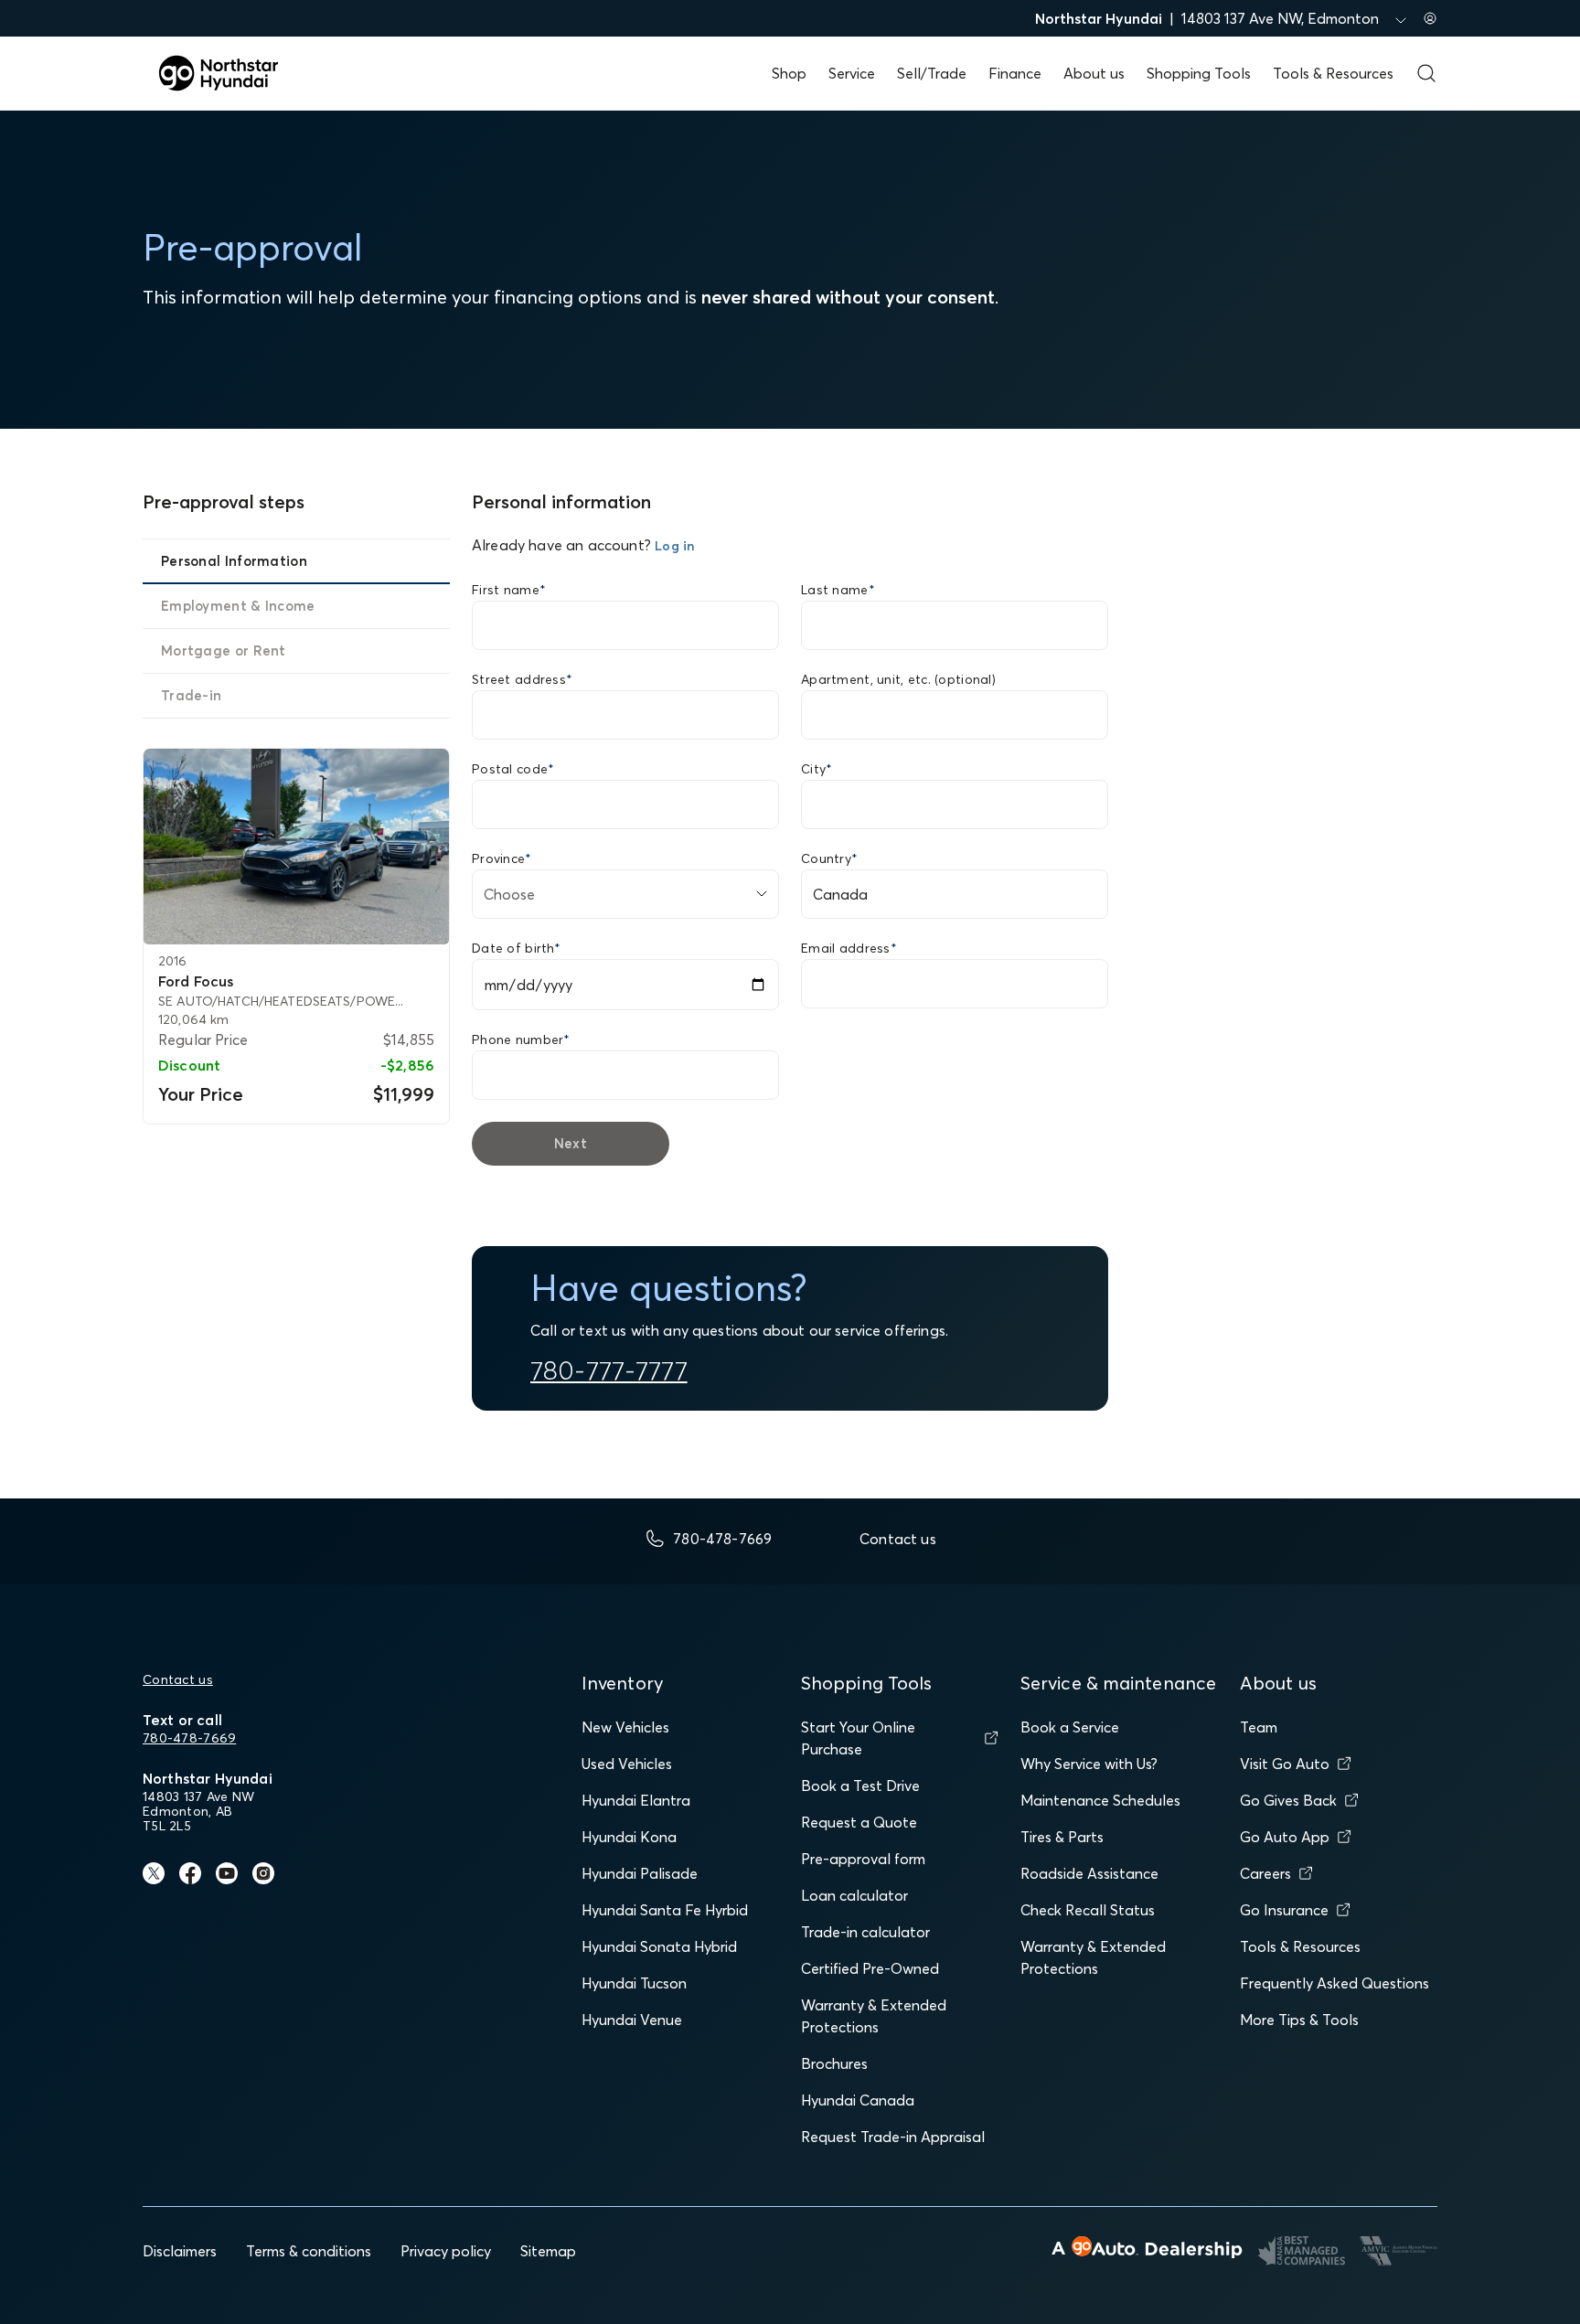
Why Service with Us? (1089, 1764)
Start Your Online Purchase (858, 1738)
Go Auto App (1285, 1837)
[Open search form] (1426, 73)
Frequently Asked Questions (1334, 1983)
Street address (522, 679)
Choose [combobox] (509, 894)
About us (1094, 73)
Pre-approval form (863, 1859)
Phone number (521, 1039)
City (817, 769)
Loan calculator (854, 1895)
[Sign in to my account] (1430, 18)
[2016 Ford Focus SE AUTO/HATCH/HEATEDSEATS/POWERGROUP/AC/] (296, 847)
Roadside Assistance (1089, 1873)
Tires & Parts (1062, 1837)
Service (852, 73)
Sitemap (548, 2251)
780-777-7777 (609, 1370)
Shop (789, 73)
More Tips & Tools (1299, 2020)
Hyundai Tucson (634, 1983)
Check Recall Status (1088, 1910)
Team (1259, 1727)
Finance (1015, 73)
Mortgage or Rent (224, 650)
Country (829, 858)
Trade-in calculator (865, 1932)
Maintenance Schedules (1100, 1800)
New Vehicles (625, 1727)
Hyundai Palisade (640, 1873)
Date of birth (516, 948)
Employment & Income (238, 606)
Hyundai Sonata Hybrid (659, 1946)
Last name (838, 590)
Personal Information (234, 561)
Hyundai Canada (858, 2100)
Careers (1265, 1873)
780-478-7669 (189, 1738)
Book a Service (1070, 1727)
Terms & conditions (309, 2251)
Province (502, 858)
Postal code (513, 769)
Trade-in (191, 695)
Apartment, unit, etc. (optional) (898, 679)
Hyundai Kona (629, 1837)
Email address (849, 948)
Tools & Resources (1333, 73)
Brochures (834, 2063)
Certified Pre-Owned (870, 1968)
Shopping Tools (1199, 73)
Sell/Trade (932, 73)
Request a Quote (859, 1822)
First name (509, 590)
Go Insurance (1284, 1910)
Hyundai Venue (632, 2020)
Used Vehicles (627, 1764)
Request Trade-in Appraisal (893, 2137)
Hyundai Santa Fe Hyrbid (665, 1910)
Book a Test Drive (860, 1786)
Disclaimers (180, 2251)
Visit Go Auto (1285, 1764)
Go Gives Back (1288, 1800)
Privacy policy (446, 2251)
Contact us (178, 1679)
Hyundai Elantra (636, 1800)
